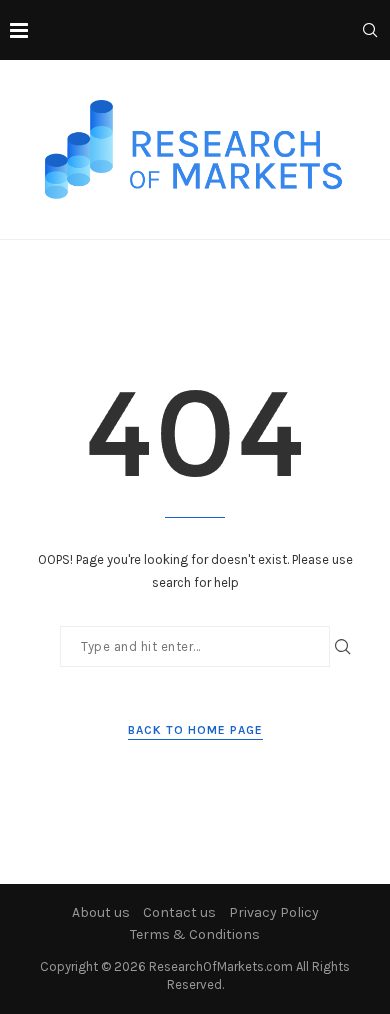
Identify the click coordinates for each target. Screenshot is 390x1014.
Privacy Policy (274, 912)
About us (101, 912)
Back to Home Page (195, 730)
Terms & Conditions (195, 934)
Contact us (179, 912)
